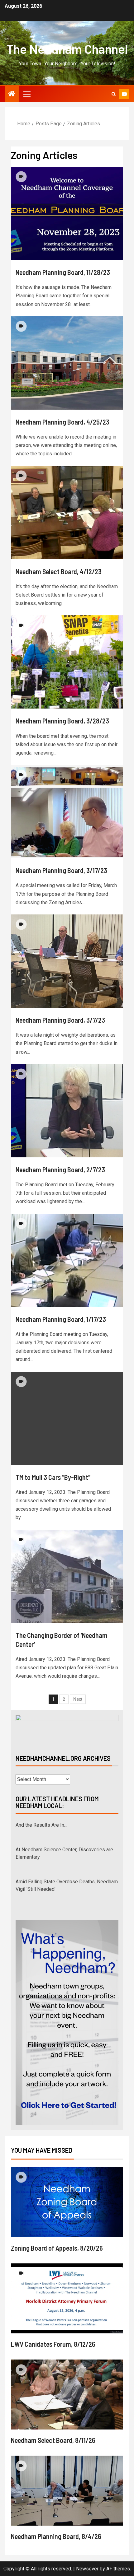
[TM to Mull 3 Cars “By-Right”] (67, 1418)
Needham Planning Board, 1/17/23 (61, 1319)
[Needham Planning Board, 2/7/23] (67, 1111)
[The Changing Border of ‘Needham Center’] (67, 1576)
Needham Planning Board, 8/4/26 (56, 2536)
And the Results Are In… (41, 1825)
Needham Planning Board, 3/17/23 (61, 870)
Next (78, 1699)
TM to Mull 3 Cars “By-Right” (53, 1477)
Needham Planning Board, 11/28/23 (63, 272)
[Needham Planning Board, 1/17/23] (67, 1260)
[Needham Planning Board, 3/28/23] (67, 662)
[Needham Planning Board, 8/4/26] (67, 2491)
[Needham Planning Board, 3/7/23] (67, 961)
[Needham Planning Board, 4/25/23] (67, 363)
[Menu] (26, 94)
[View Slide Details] (67, 1729)
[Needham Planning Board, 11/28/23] (67, 213)
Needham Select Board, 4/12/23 (59, 571)
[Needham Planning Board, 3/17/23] (67, 811)
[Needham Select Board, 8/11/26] (67, 2395)
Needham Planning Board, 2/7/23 (60, 1169)
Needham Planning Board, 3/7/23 (60, 1020)
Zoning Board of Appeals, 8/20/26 (57, 2248)
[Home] (12, 94)
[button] (26, 94)
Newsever (87, 2569)
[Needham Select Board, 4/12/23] (67, 513)
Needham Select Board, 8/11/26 (53, 2440)
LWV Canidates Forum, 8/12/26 (53, 2344)
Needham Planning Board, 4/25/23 (62, 422)
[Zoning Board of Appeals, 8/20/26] (67, 2202)
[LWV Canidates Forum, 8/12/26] (67, 2298)
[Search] (114, 94)
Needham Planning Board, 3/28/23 (62, 721)
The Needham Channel (67, 49)
